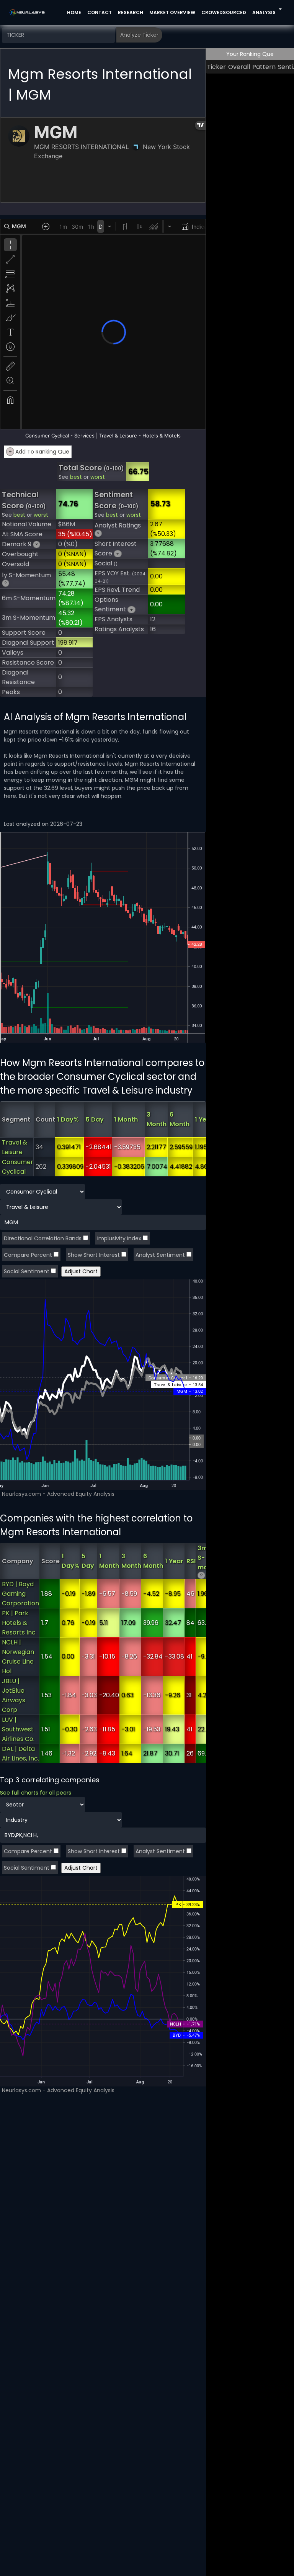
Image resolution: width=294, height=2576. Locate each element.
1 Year (204, 1119)
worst (98, 477)
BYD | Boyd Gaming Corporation (20, 1594)
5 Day (95, 1119)
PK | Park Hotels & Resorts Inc (19, 1623)
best (76, 477)
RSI (191, 1561)
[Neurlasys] (27, 12)
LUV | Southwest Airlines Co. (18, 1729)
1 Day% (68, 1119)
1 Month (126, 1119)
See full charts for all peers (36, 1793)
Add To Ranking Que (39, 452)
